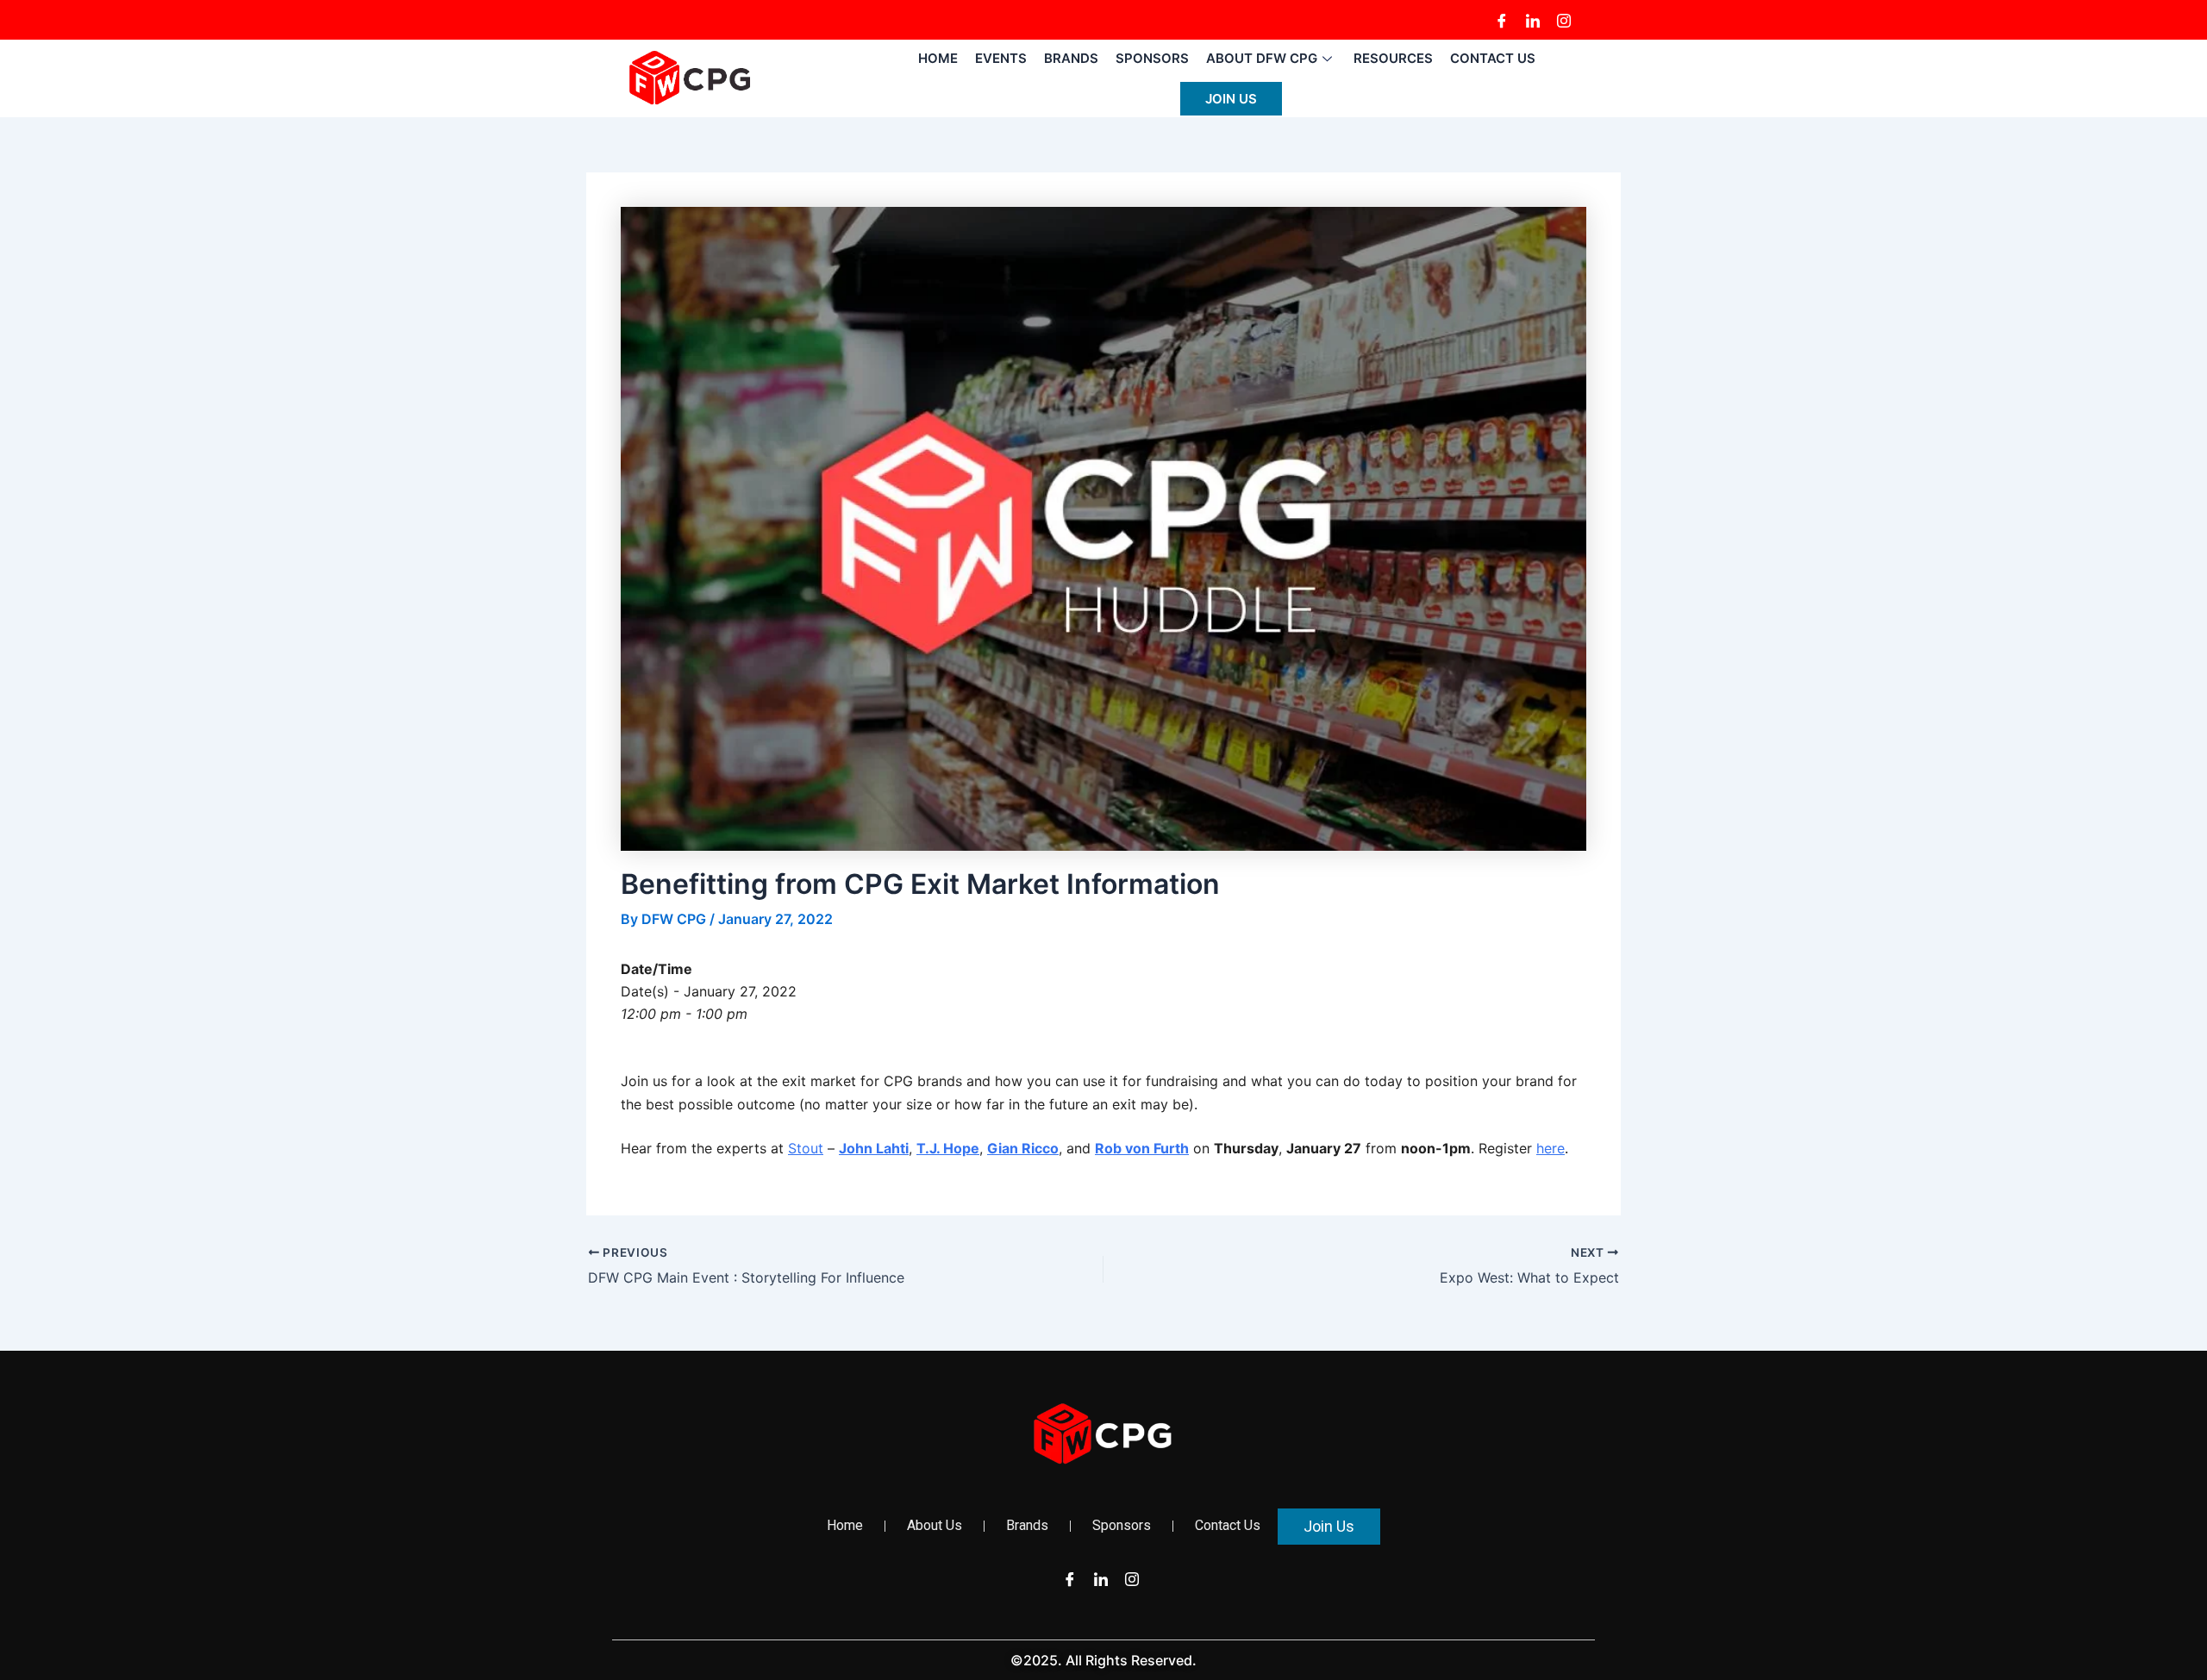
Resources (1393, 58)
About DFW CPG (1262, 58)
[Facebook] (1502, 20)
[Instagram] (1564, 20)
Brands (1071, 58)
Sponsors (1152, 58)
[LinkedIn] (1533, 20)
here (1551, 1148)
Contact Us (1493, 58)
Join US (1231, 99)
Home (938, 58)
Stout (806, 1148)
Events (1001, 58)
